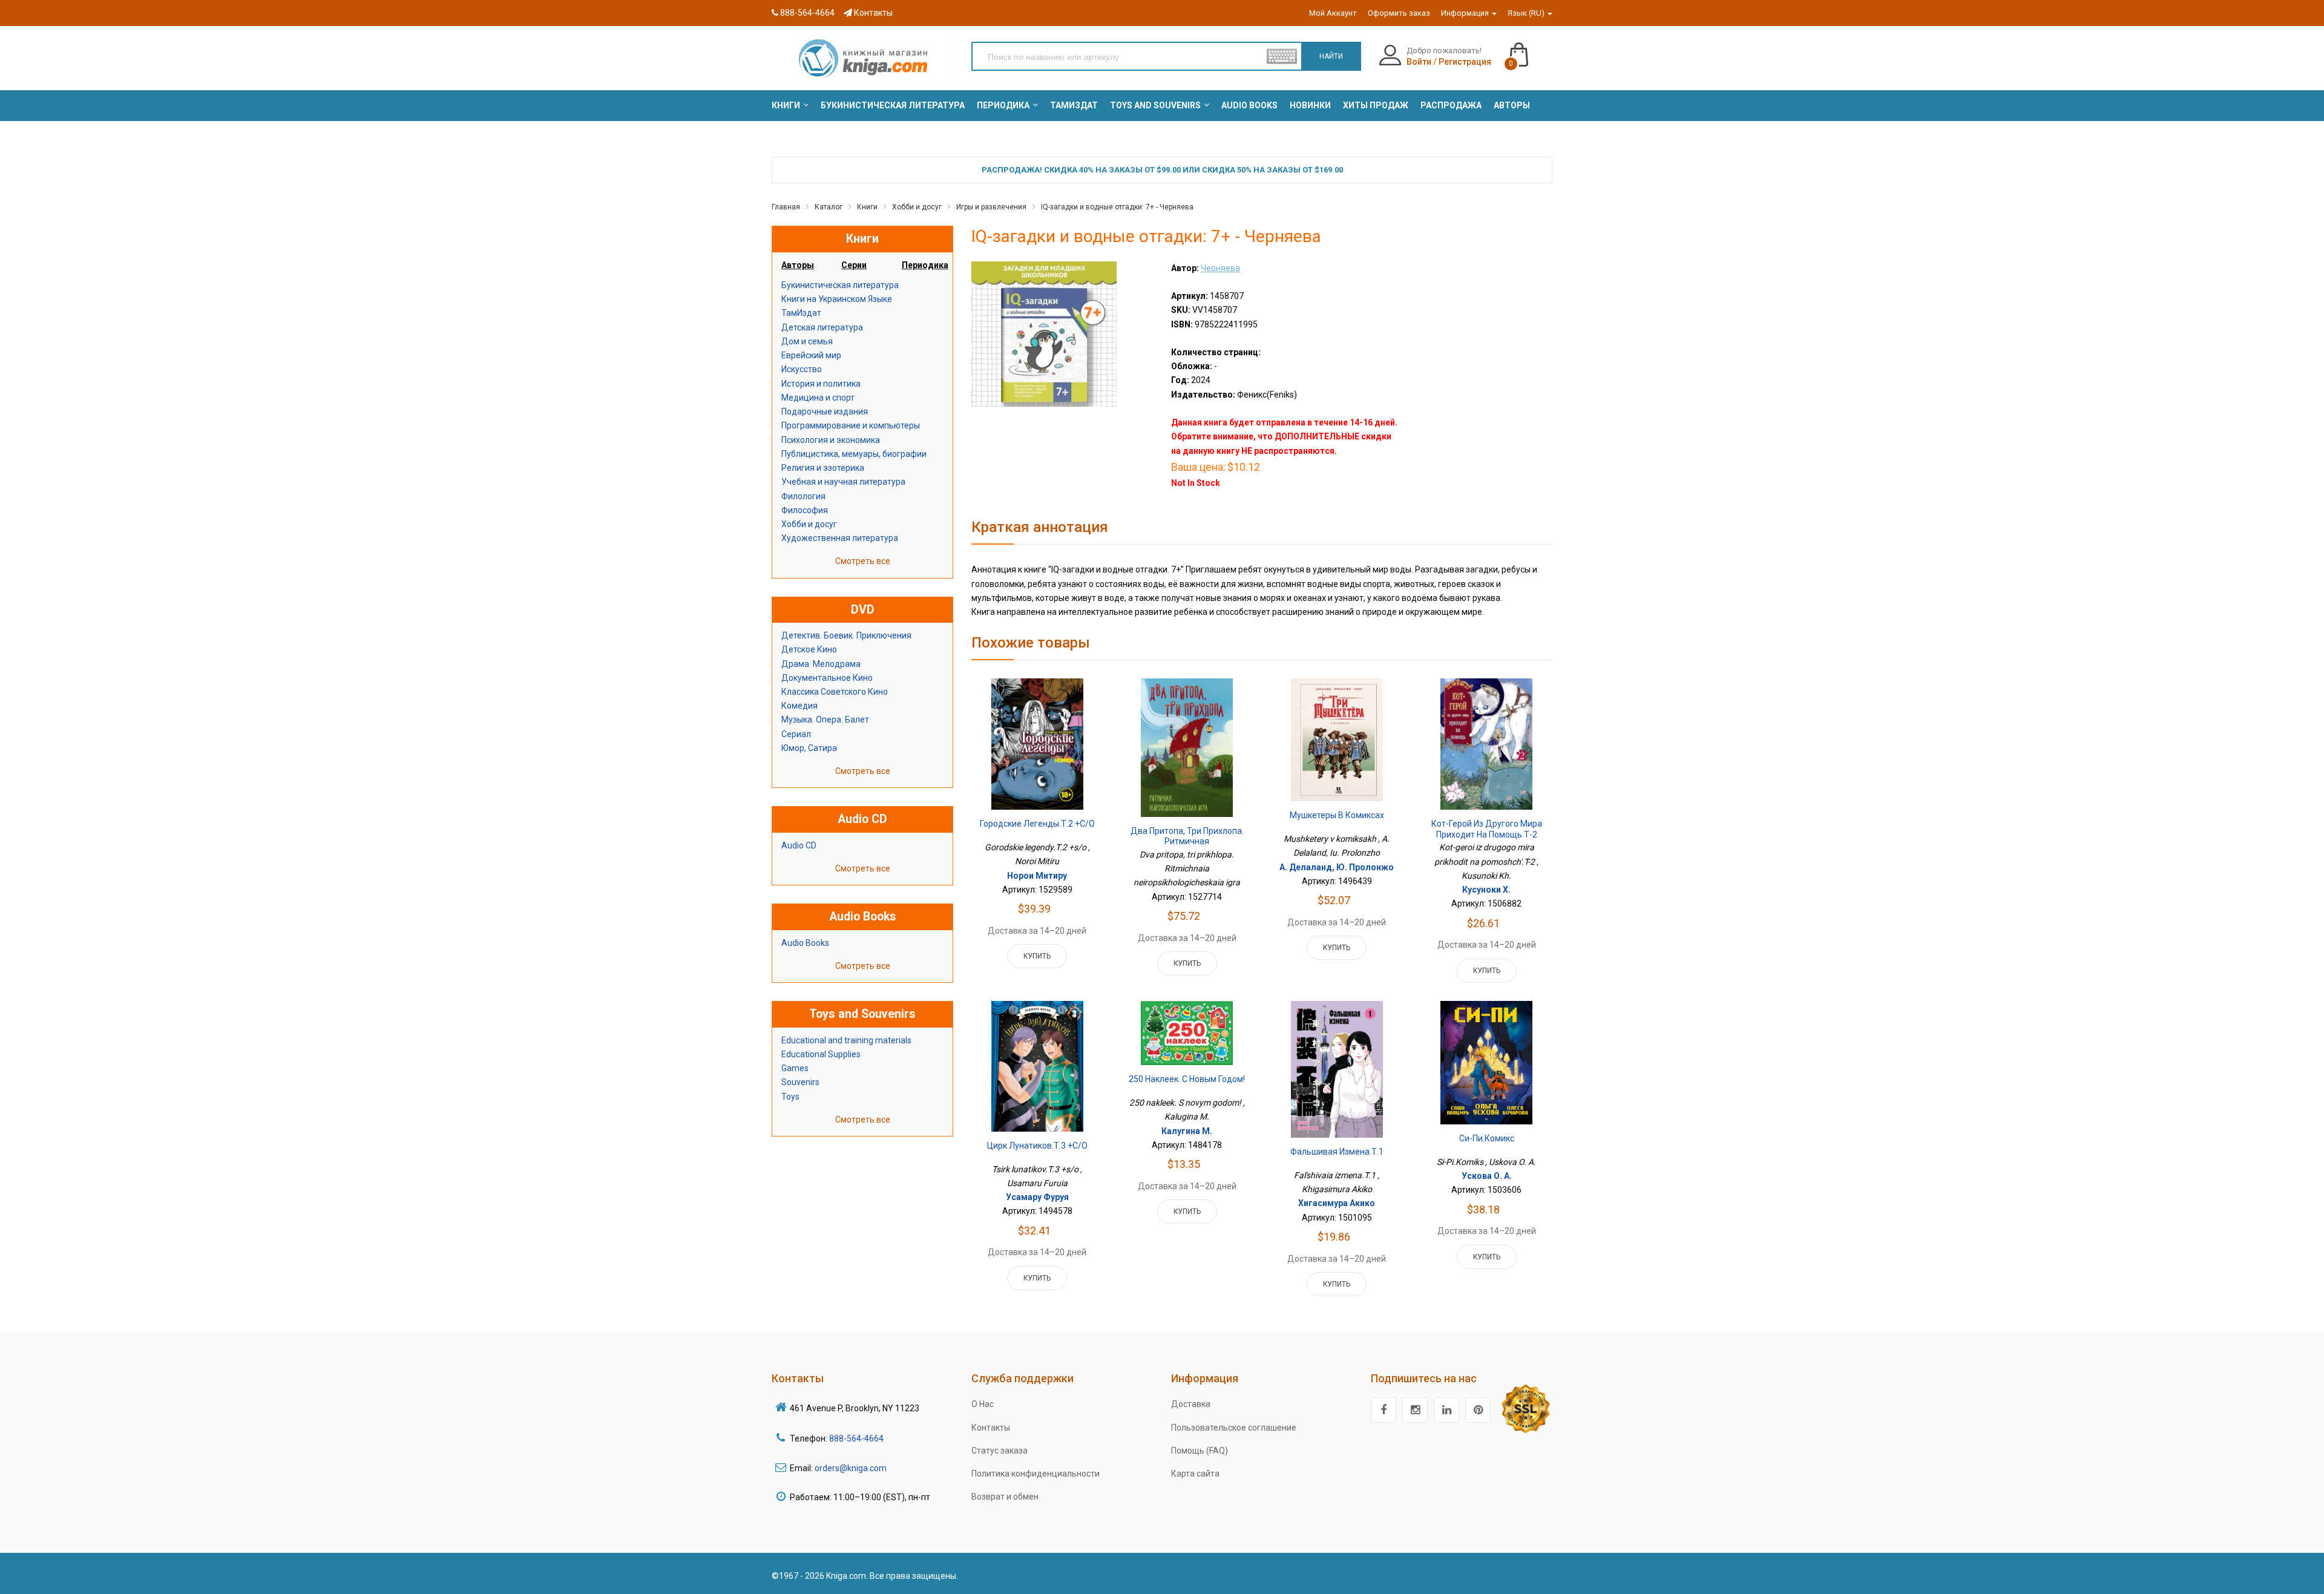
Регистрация (1465, 62)
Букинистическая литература (840, 285)
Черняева (1220, 268)
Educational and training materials (846, 1040)
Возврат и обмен (1005, 1497)
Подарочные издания (825, 412)
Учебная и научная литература (843, 482)
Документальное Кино (827, 678)
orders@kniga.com (851, 1468)
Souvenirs (800, 1082)
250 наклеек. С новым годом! (1187, 1079)
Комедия (799, 706)
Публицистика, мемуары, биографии (854, 454)
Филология (803, 496)
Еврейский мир (811, 355)
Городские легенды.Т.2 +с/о (1037, 824)
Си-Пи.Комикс (1487, 1138)
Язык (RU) (1527, 13)
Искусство (802, 369)
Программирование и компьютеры (851, 425)
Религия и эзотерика (823, 468)
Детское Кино (809, 649)
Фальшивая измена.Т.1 (1337, 1152)
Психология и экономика (831, 440)
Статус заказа (1000, 1451)
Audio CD (799, 845)
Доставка (1191, 1404)
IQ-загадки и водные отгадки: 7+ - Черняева (1117, 207)
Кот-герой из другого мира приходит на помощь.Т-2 (1487, 829)
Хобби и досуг (917, 207)
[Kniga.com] (862, 57)
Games (795, 1068)
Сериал (796, 734)
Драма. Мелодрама (821, 664)
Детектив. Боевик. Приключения (846, 635)
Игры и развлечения (991, 207)
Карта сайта (1195, 1474)
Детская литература (822, 327)
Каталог (829, 207)
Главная (786, 207)
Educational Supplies (821, 1054)
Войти (1419, 62)
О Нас (983, 1404)
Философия (805, 510)
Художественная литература (840, 538)
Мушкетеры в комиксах (1337, 815)
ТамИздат (801, 313)
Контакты (872, 13)
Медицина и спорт (818, 398)
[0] (1531, 49)
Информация (1466, 13)
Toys (790, 1097)
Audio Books (805, 943)
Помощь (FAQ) (1200, 1451)
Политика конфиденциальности (1036, 1474)
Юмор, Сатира (809, 748)
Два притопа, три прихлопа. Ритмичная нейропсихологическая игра (1187, 841)
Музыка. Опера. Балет (825, 720)
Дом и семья (807, 341)
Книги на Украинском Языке (837, 299)
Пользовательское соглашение (1234, 1428)
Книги (867, 207)
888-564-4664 (806, 13)
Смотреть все (863, 561)
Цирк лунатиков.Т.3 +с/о (1037, 1146)
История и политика (821, 384)
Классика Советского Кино (835, 692)
